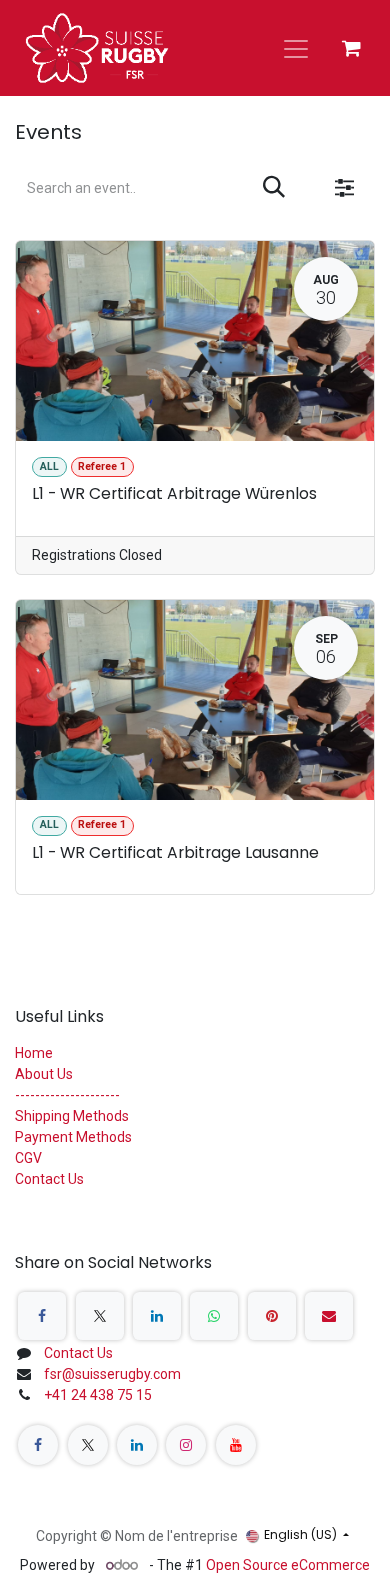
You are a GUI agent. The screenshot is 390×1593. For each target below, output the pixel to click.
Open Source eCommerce (288, 1565)
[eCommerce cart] (351, 48)
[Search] (274, 188)
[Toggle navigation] (296, 48)
